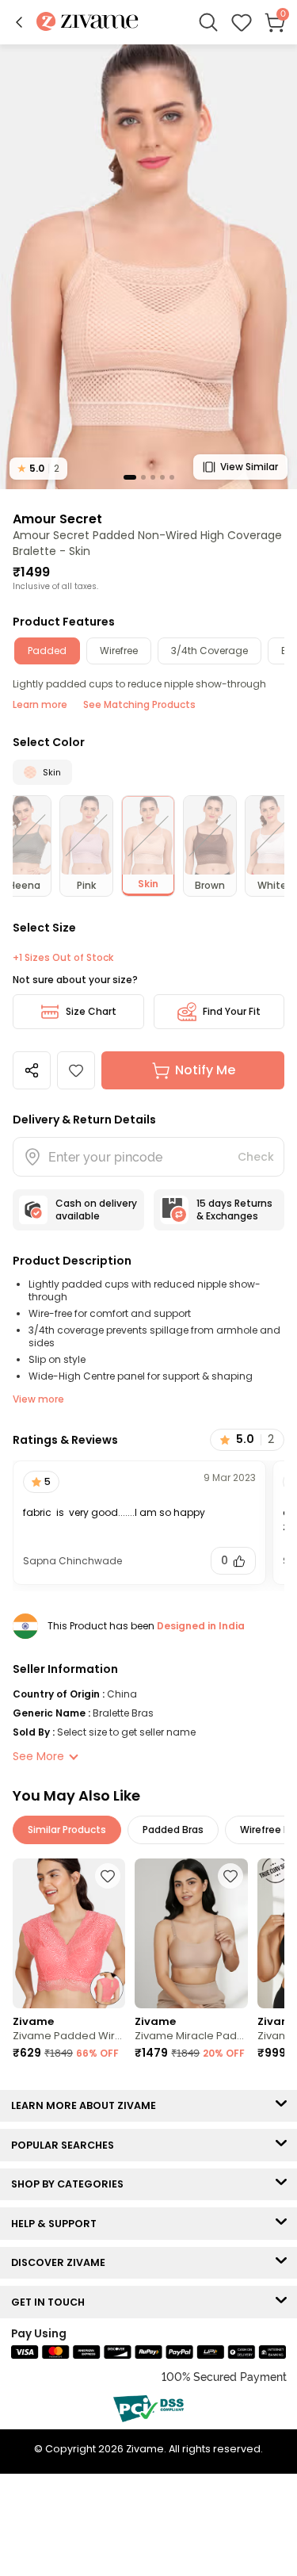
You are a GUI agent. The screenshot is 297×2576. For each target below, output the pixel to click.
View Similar (249, 467)
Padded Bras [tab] (173, 1830)
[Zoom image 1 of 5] (148, 266)
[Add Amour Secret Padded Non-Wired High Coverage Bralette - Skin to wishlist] (76, 1070)
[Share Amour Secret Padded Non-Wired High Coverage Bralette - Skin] (32, 1070)
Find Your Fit (232, 1011)
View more (38, 1399)
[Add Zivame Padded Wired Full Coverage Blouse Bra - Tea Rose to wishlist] (108, 1876)
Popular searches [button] (66, 2145)
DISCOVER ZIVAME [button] (62, 2262)
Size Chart (91, 1011)
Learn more (40, 704)
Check (256, 1157)
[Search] (208, 22)
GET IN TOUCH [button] (51, 2302)
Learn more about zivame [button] (87, 2105)
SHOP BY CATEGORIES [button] (71, 2184)
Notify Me (205, 1070)
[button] (19, 22)
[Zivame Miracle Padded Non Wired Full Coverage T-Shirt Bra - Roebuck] (191, 1934)
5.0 (38, 468)
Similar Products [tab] (67, 1830)
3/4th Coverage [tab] (209, 651)
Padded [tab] (47, 651)
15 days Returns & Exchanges (234, 1210)
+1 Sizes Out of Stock (63, 958)
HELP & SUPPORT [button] (57, 2224)
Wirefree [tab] (119, 651)
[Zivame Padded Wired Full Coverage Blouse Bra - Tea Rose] (69, 1934)
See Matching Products (139, 704)
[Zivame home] (88, 23)
